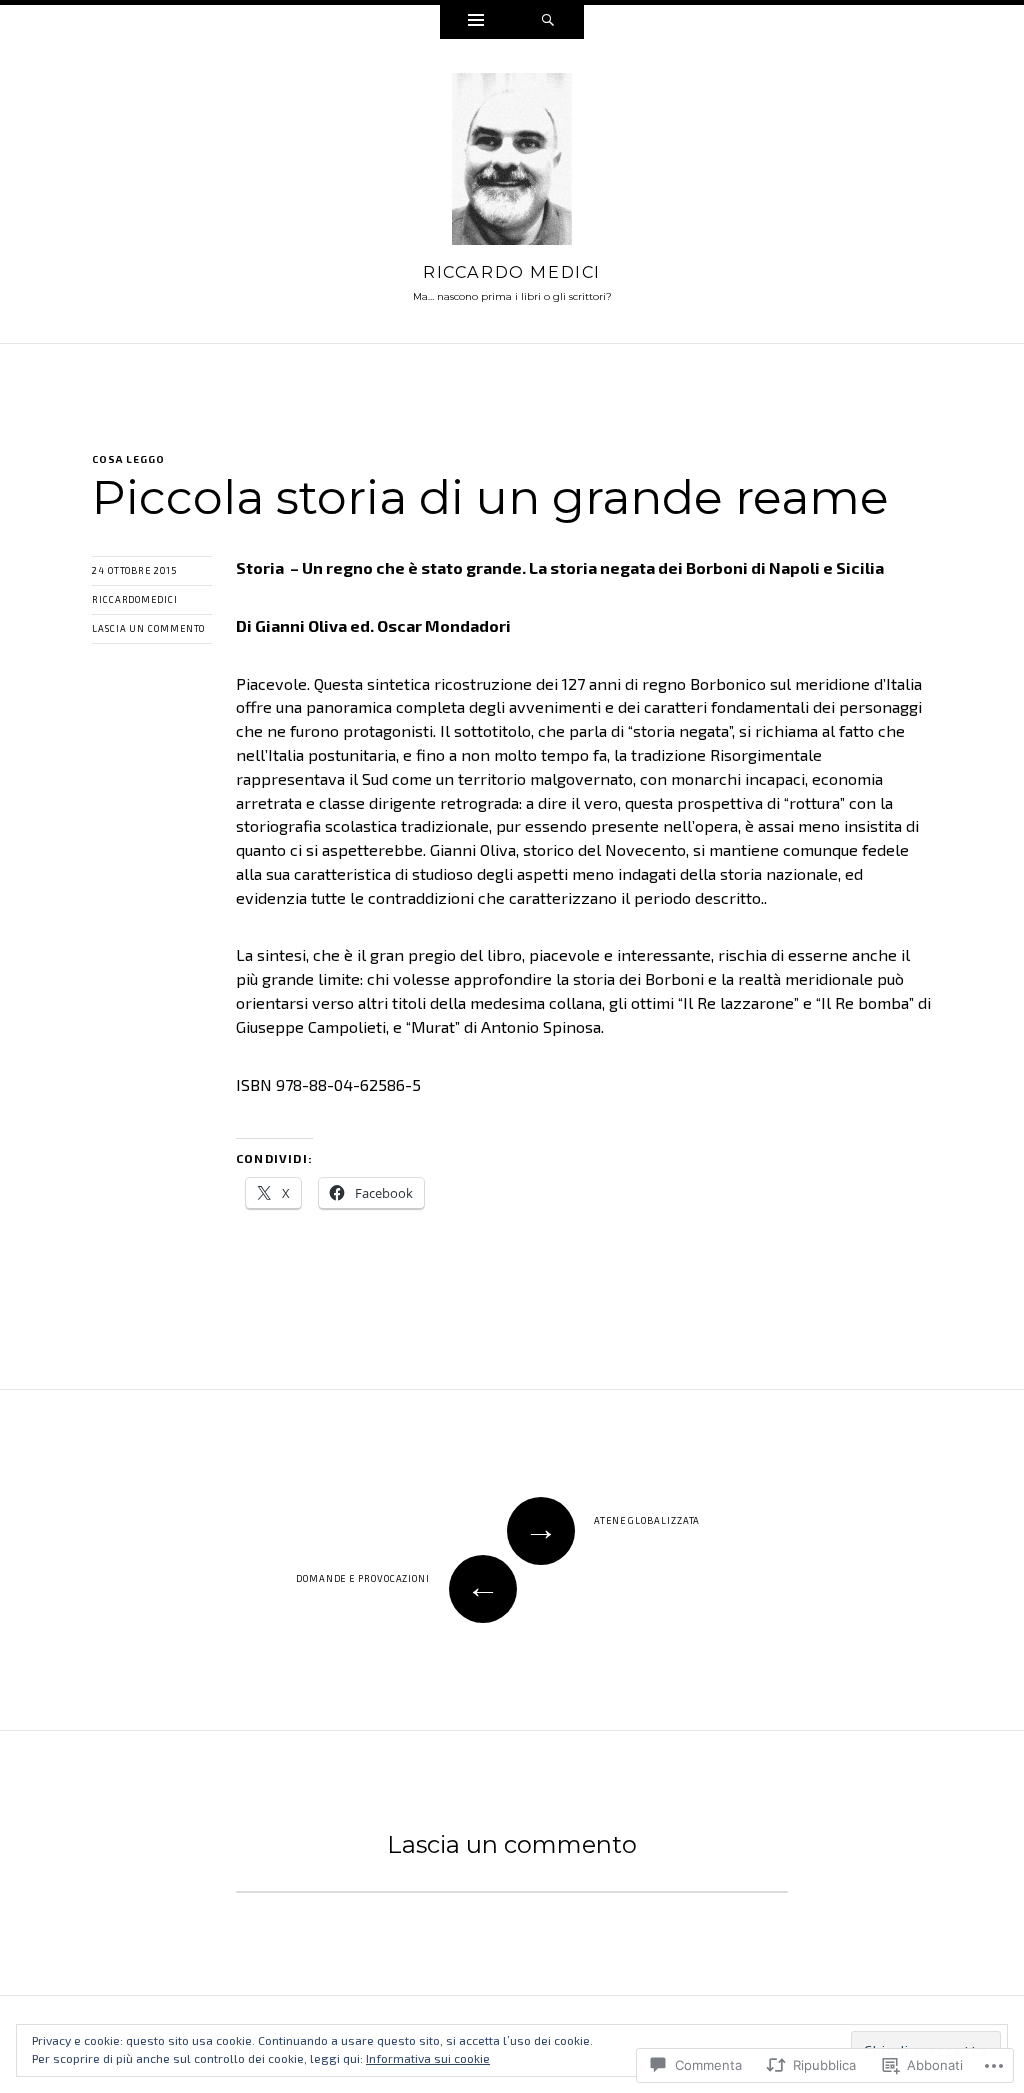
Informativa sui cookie (428, 2058)
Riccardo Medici (512, 272)
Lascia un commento (148, 628)
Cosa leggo (128, 459)
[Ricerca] (548, 22)
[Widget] (476, 22)
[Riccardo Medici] (512, 164)
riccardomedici (135, 599)
